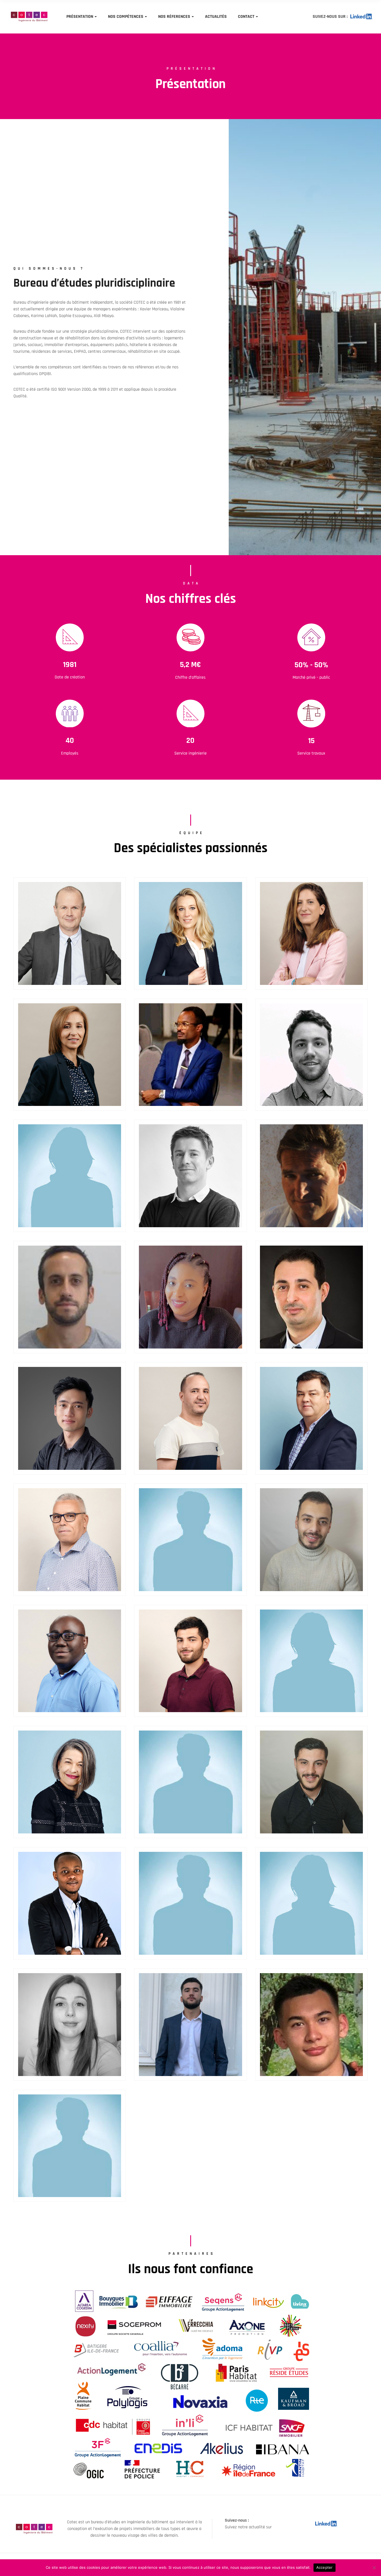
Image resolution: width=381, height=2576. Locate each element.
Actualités (216, 17)
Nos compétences (126, 17)
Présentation (80, 17)
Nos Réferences (174, 17)
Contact (246, 17)
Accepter (325, 2567)
